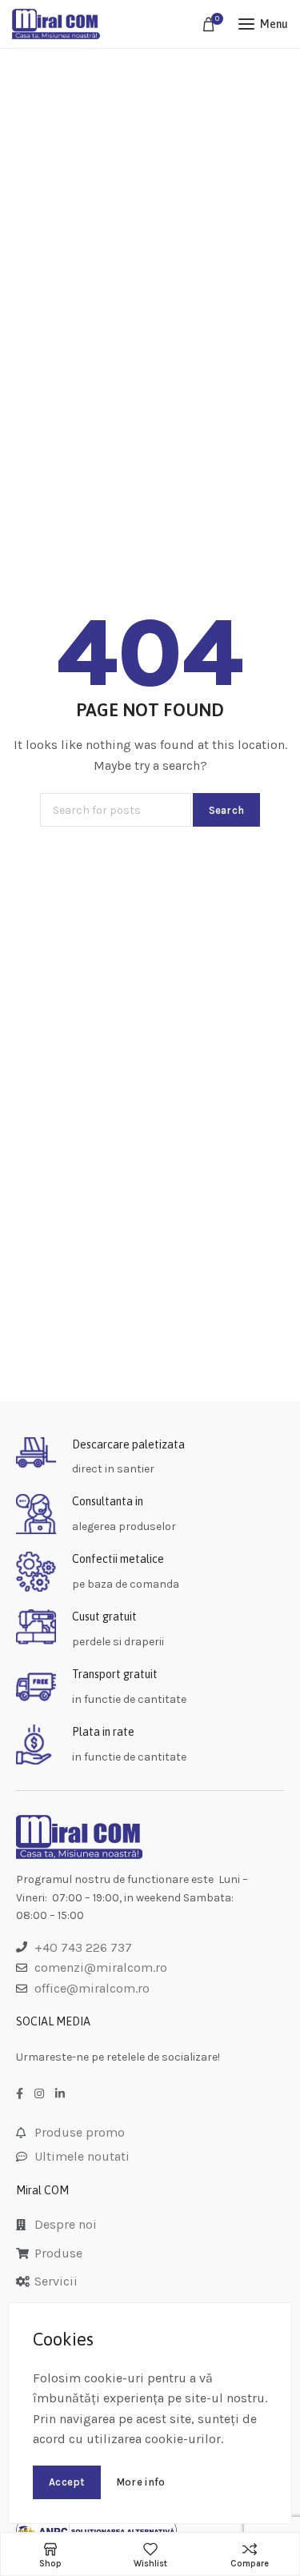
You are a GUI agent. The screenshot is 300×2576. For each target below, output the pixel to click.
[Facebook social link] (20, 2094)
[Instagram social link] (39, 2094)
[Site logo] (56, 24)
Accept (67, 2482)
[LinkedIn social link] (60, 2094)
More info (141, 2482)
